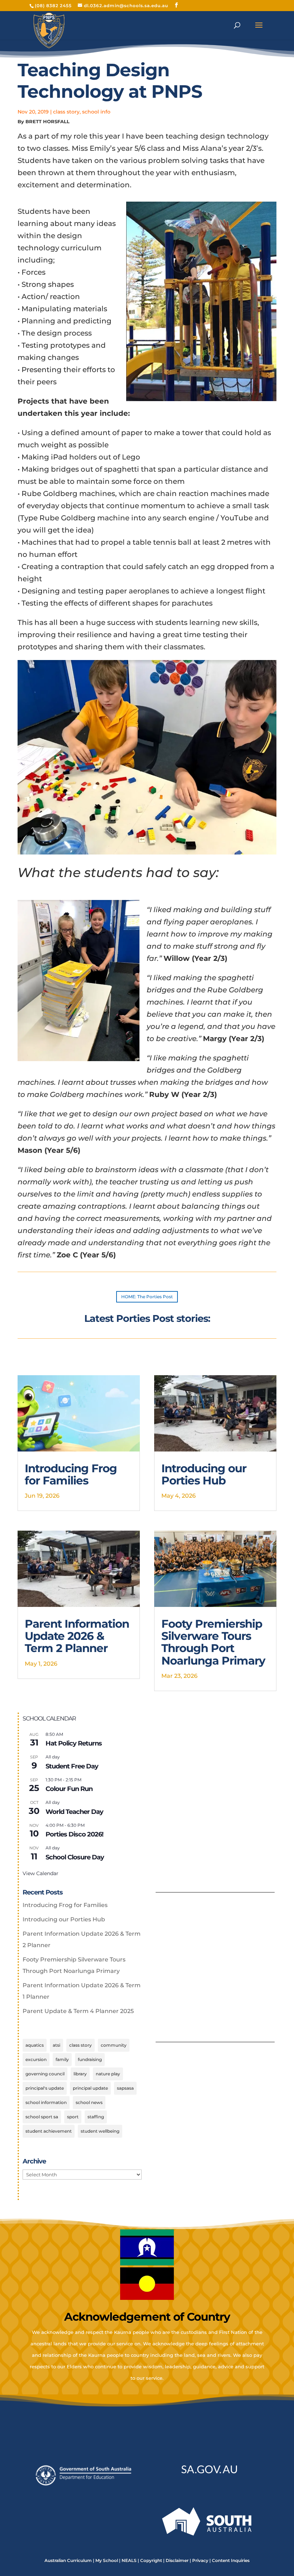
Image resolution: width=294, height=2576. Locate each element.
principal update (90, 2088)
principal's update (45, 2088)
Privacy (200, 2560)
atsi (56, 2045)
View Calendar (41, 1873)
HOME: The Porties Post (147, 1297)
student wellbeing (100, 2131)
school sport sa (42, 2117)
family (62, 2059)
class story (66, 112)
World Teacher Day (74, 1812)
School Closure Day (75, 1857)
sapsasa (125, 2088)
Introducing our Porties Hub (204, 1474)
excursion (36, 2059)
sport (73, 2117)
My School (107, 2560)
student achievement (49, 2131)
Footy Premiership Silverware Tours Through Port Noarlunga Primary (213, 1642)
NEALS (129, 2560)
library (80, 2074)
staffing (96, 2117)
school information (46, 2102)
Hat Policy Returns (74, 1743)
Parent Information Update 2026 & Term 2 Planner (77, 1636)
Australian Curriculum (68, 2560)
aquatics (35, 2045)
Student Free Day (72, 1766)
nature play (108, 2074)
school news (89, 2102)
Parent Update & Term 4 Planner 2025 (78, 2011)
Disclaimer (177, 2560)
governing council (45, 2074)
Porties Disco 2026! (74, 1834)
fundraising (90, 2059)
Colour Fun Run (69, 1789)
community (114, 2045)
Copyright (151, 2560)
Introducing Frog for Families (71, 1474)
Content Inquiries (231, 2560)
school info (96, 112)
